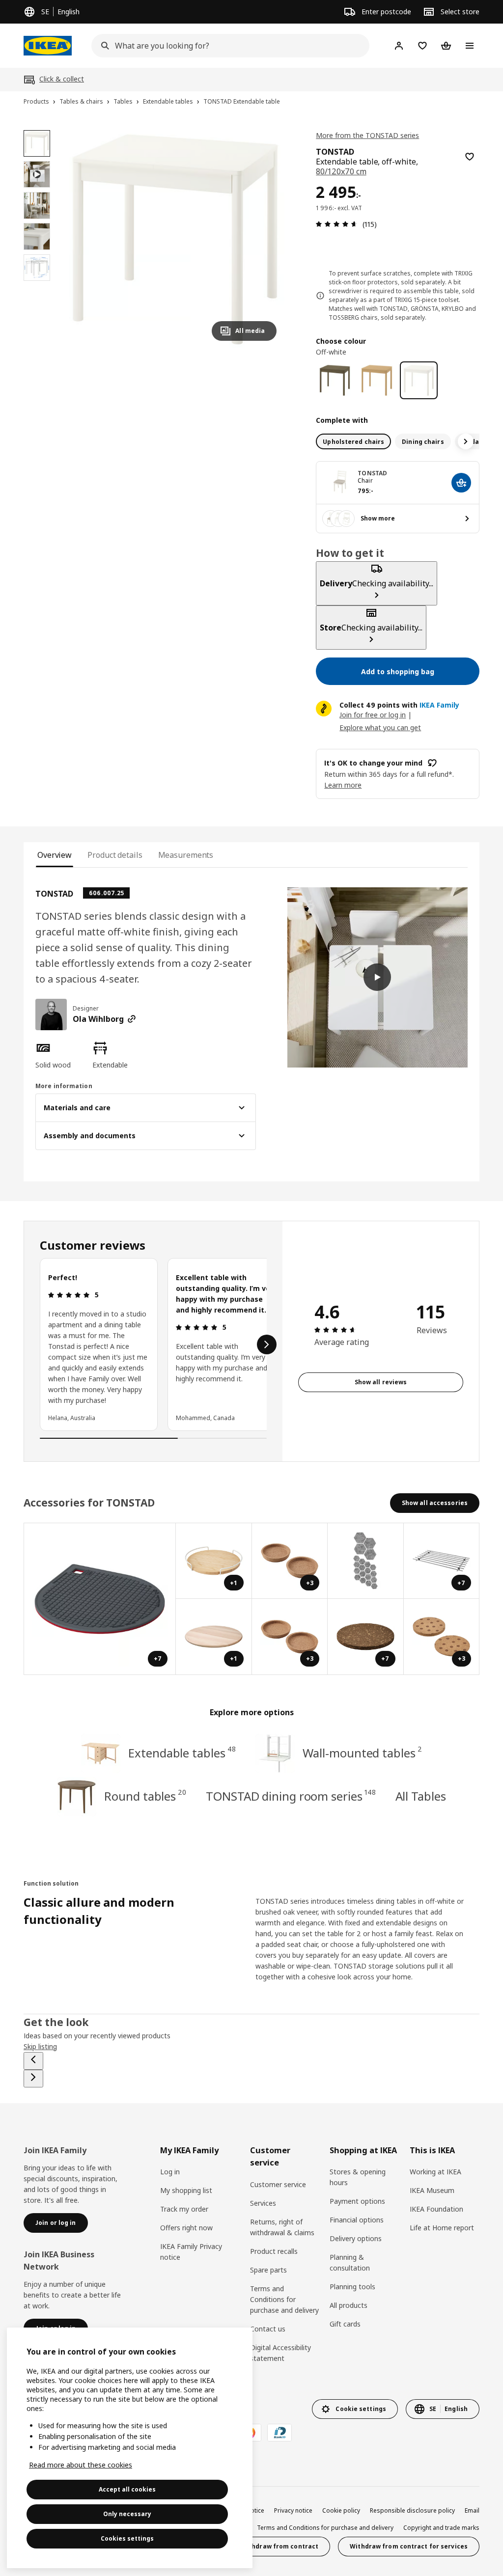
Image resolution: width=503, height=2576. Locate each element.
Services (263, 2203)
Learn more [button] (343, 785)
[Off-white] (419, 380)
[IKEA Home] (48, 46)
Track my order (184, 2209)
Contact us (268, 2329)
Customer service (278, 2184)
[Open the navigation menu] (470, 46)
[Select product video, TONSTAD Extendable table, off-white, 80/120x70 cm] (37, 174)
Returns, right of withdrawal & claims (282, 2227)
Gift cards (345, 2324)
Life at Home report (442, 2228)
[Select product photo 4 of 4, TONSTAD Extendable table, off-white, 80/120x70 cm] (37, 268)
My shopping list (186, 2190)
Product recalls (274, 2251)
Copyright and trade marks (441, 2528)
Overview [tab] (55, 855)
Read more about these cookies (81, 2465)
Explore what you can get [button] (380, 727)
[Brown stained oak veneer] (335, 380)
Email (472, 2510)
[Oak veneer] (377, 380)
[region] (175, 239)
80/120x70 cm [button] (341, 171)
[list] (153, 1344)
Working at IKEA (435, 2172)
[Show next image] (265, 239)
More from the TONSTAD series (367, 135)
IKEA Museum (432, 2190)
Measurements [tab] (186, 855)
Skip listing (40, 2046)
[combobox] (227, 46)
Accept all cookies (127, 2489)
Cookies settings (127, 2538)
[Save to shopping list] (470, 157)
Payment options (357, 2201)
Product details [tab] (115, 855)
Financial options (357, 2220)
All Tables (421, 1796)
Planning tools (352, 2287)
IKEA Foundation (436, 2209)
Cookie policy (341, 2510)
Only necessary (127, 2514)
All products (349, 2305)
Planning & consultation (350, 2262)
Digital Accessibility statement (280, 2353)
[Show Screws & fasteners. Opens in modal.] (366, 1561)
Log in (170, 2172)
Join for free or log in (373, 715)
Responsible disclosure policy (412, 2510)
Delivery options (356, 2238)
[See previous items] (33, 2061)
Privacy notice (293, 2510)
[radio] (353, 441)
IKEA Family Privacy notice (191, 2252)
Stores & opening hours (358, 2177)
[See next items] (466, 441)
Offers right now (186, 2228)
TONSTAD (372, 473)
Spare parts (268, 2270)
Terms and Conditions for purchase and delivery (284, 2299)
